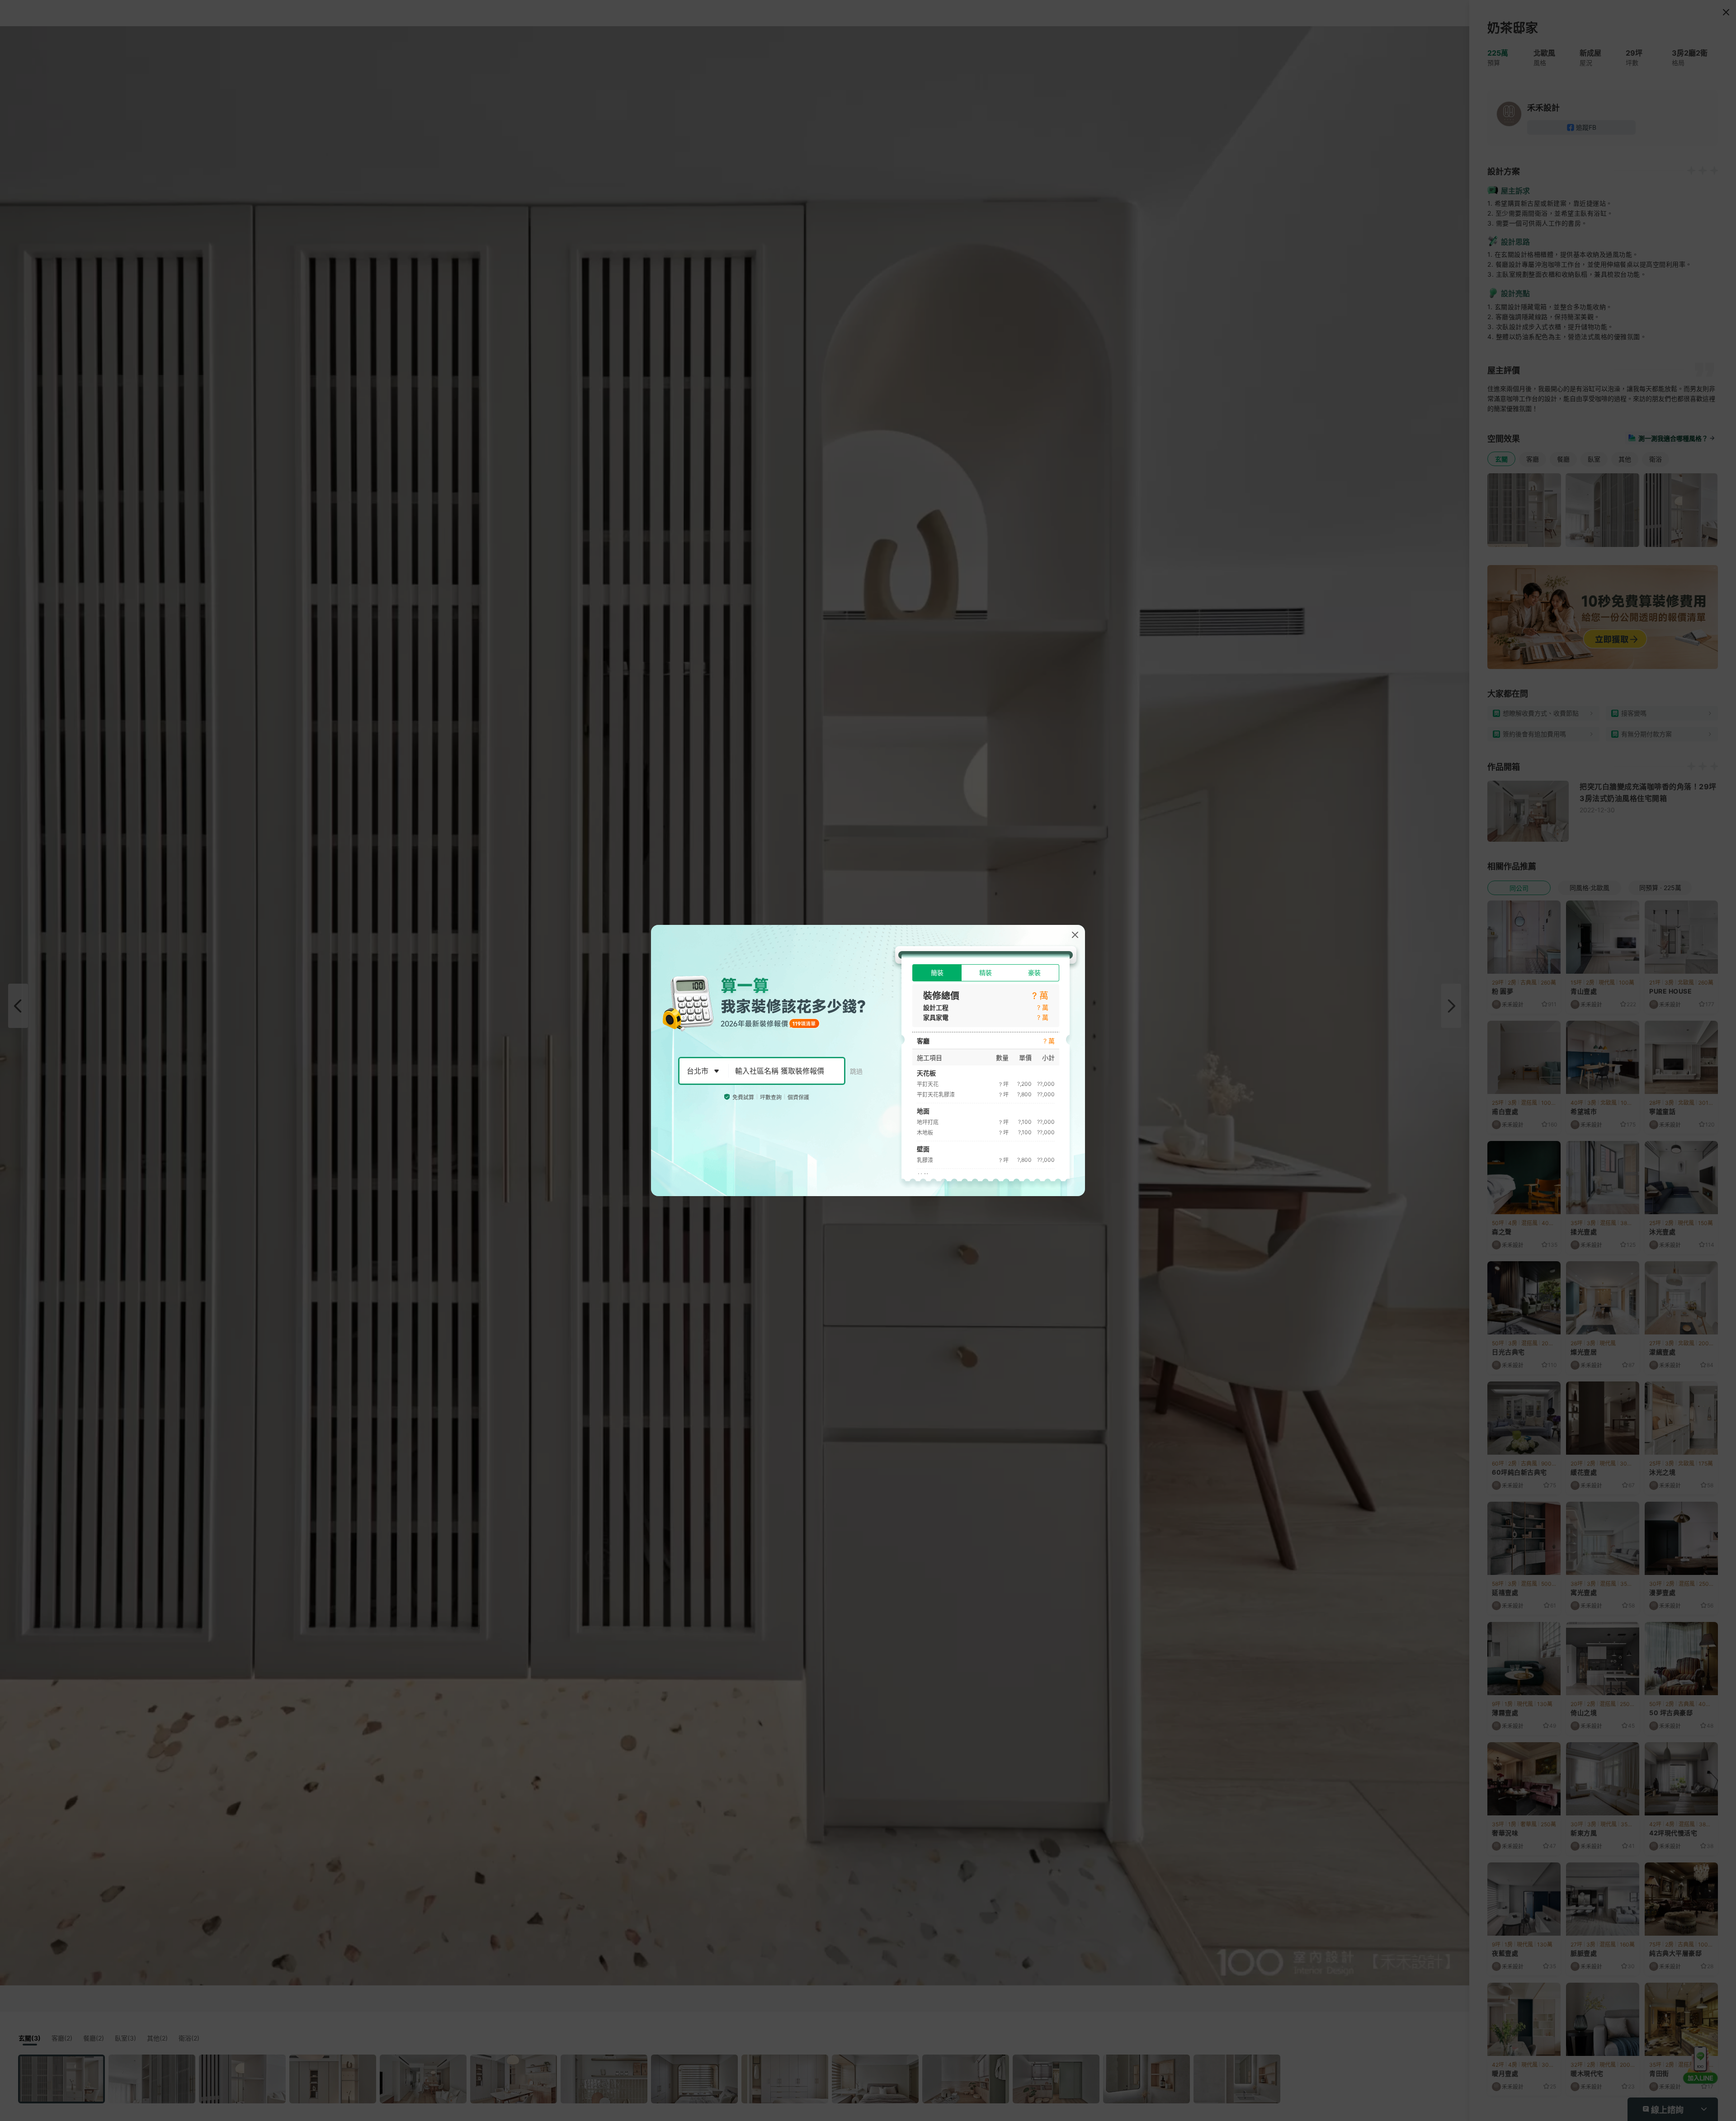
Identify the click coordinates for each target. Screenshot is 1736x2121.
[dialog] (868, 1060)
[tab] (937, 973)
